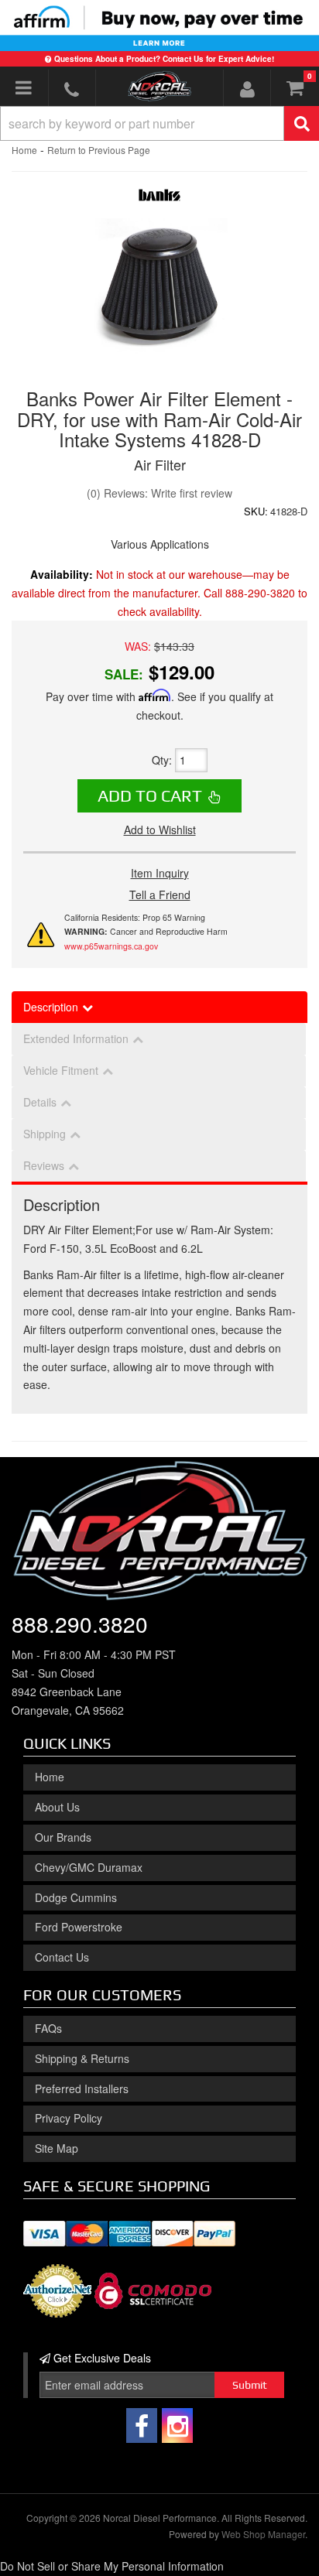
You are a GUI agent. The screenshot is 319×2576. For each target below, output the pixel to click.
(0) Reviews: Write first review (159, 493)
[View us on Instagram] (177, 2425)
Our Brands (63, 1837)
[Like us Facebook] (142, 2425)
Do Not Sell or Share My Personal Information (112, 2566)
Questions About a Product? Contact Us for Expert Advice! (164, 59)
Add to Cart (150, 795)
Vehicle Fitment (61, 1070)
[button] (159, 123)
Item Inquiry (160, 873)
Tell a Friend (160, 895)
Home (24, 150)
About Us (57, 1807)
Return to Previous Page (99, 150)
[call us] (72, 89)
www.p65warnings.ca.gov (111, 946)
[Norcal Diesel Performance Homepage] (160, 86)
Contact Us (62, 1957)
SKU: (256, 511)
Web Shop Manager (263, 2534)
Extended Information (76, 1038)
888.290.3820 (80, 1623)
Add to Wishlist (160, 830)
